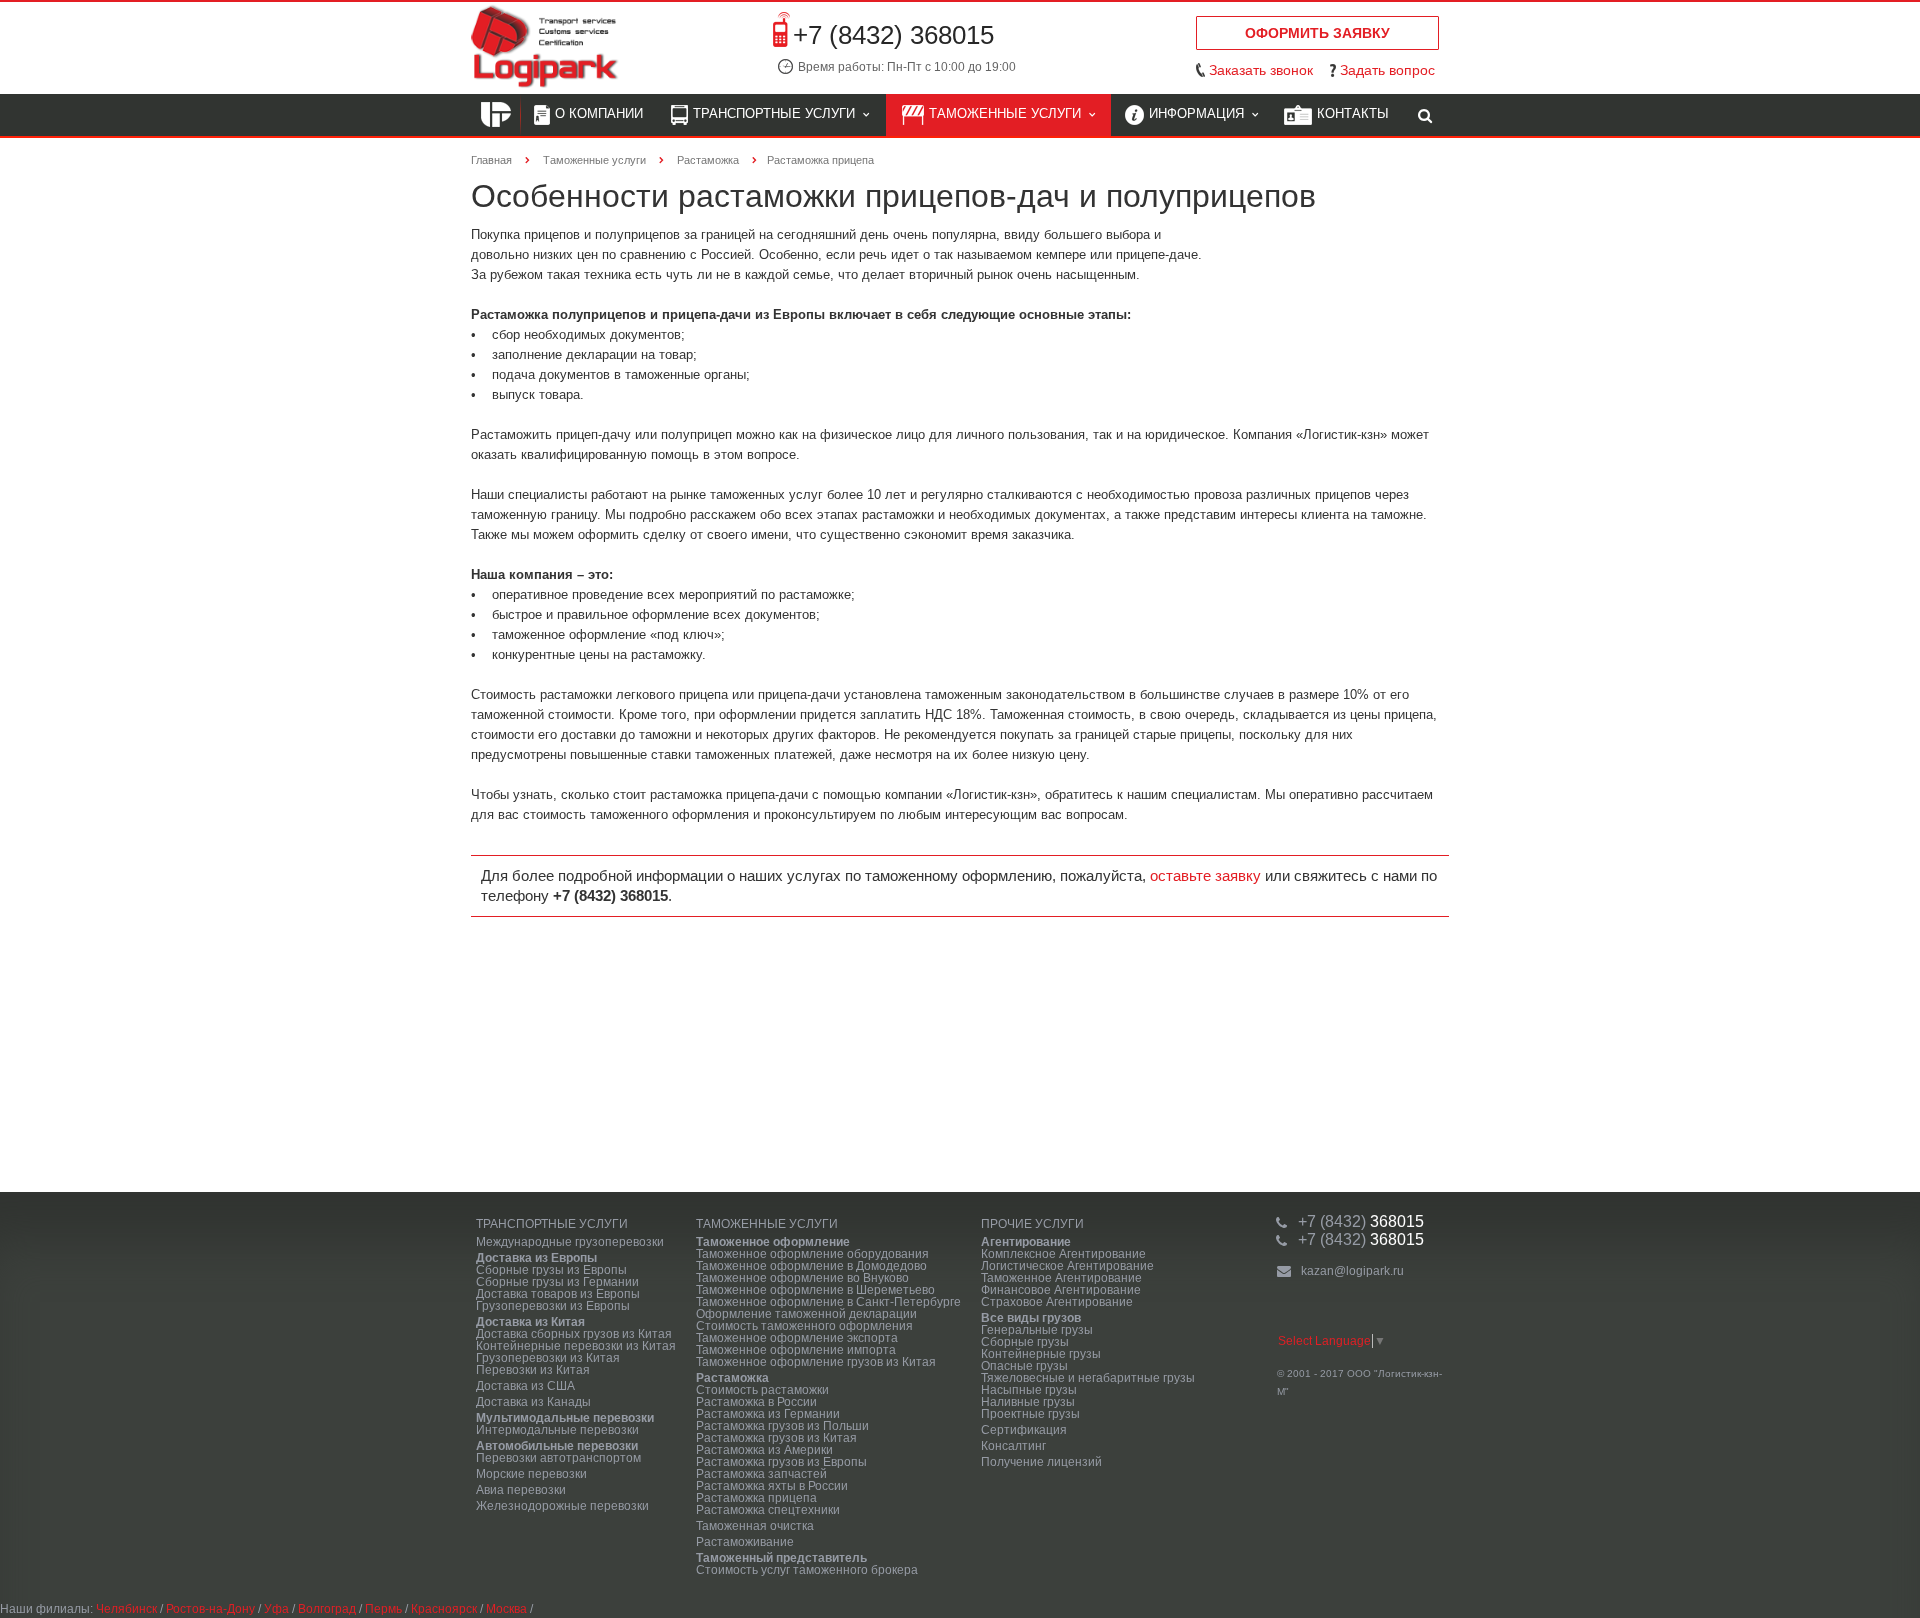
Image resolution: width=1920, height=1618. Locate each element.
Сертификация (1024, 1430)
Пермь (383, 1609)
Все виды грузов (1031, 1318)
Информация (1200, 113)
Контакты (1353, 113)
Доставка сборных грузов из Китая (574, 1334)
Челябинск (126, 1609)
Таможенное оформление (773, 1242)
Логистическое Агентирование (1067, 1266)
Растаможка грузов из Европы (781, 1462)
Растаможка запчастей (761, 1474)
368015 (1361, 1221)
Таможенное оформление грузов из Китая (816, 1362)
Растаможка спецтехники (768, 1510)
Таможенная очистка (755, 1526)
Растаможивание (745, 1542)
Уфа (276, 1609)
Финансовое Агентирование (1061, 1290)
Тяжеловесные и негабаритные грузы (1088, 1378)
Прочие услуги (1032, 1224)
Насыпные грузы (1029, 1390)
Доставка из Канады (533, 1402)
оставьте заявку (1205, 875)
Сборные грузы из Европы (551, 1270)
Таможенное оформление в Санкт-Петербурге (828, 1302)
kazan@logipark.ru (1352, 1271)
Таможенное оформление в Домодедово (811, 1266)
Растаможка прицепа (756, 1498)
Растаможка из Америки (764, 1450)
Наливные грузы (1028, 1402)
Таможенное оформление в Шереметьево (815, 1290)
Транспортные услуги (778, 113)
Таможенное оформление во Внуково (802, 1278)
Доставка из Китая (530, 1322)
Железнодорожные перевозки (562, 1506)
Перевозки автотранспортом (558, 1458)
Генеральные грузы (1037, 1330)
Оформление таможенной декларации (806, 1314)
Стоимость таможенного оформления (804, 1326)
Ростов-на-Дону (210, 1609)
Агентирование (1026, 1242)
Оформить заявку (1317, 33)
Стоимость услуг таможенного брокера (807, 1570)
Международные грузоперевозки (570, 1242)
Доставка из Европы (536, 1258)
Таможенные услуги (1009, 113)
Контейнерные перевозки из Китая (576, 1346)
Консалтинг (1013, 1446)
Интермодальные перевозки (557, 1430)
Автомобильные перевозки (557, 1446)
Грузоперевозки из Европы (553, 1306)
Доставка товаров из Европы (558, 1294)
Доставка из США (525, 1386)
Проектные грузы (1030, 1414)
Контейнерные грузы (1041, 1354)
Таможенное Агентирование (1061, 1278)
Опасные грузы (1024, 1366)
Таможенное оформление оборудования (812, 1254)
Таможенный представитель (781, 1558)
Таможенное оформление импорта (796, 1350)
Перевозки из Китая (533, 1370)
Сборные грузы (1025, 1342)
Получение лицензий (1041, 1462)
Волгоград (327, 1609)
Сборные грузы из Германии (557, 1282)
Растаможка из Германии (768, 1414)
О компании (599, 113)
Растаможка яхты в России (772, 1486)
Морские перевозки (531, 1474)
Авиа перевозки (521, 1490)
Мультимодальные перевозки (565, 1418)
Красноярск (444, 1609)
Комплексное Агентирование (1063, 1254)
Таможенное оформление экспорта (797, 1338)
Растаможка (732, 1378)
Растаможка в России (756, 1402)
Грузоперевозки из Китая (548, 1358)
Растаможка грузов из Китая (776, 1438)
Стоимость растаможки (762, 1390)
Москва (506, 1609)
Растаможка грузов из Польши (782, 1426)
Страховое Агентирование (1057, 1302)
